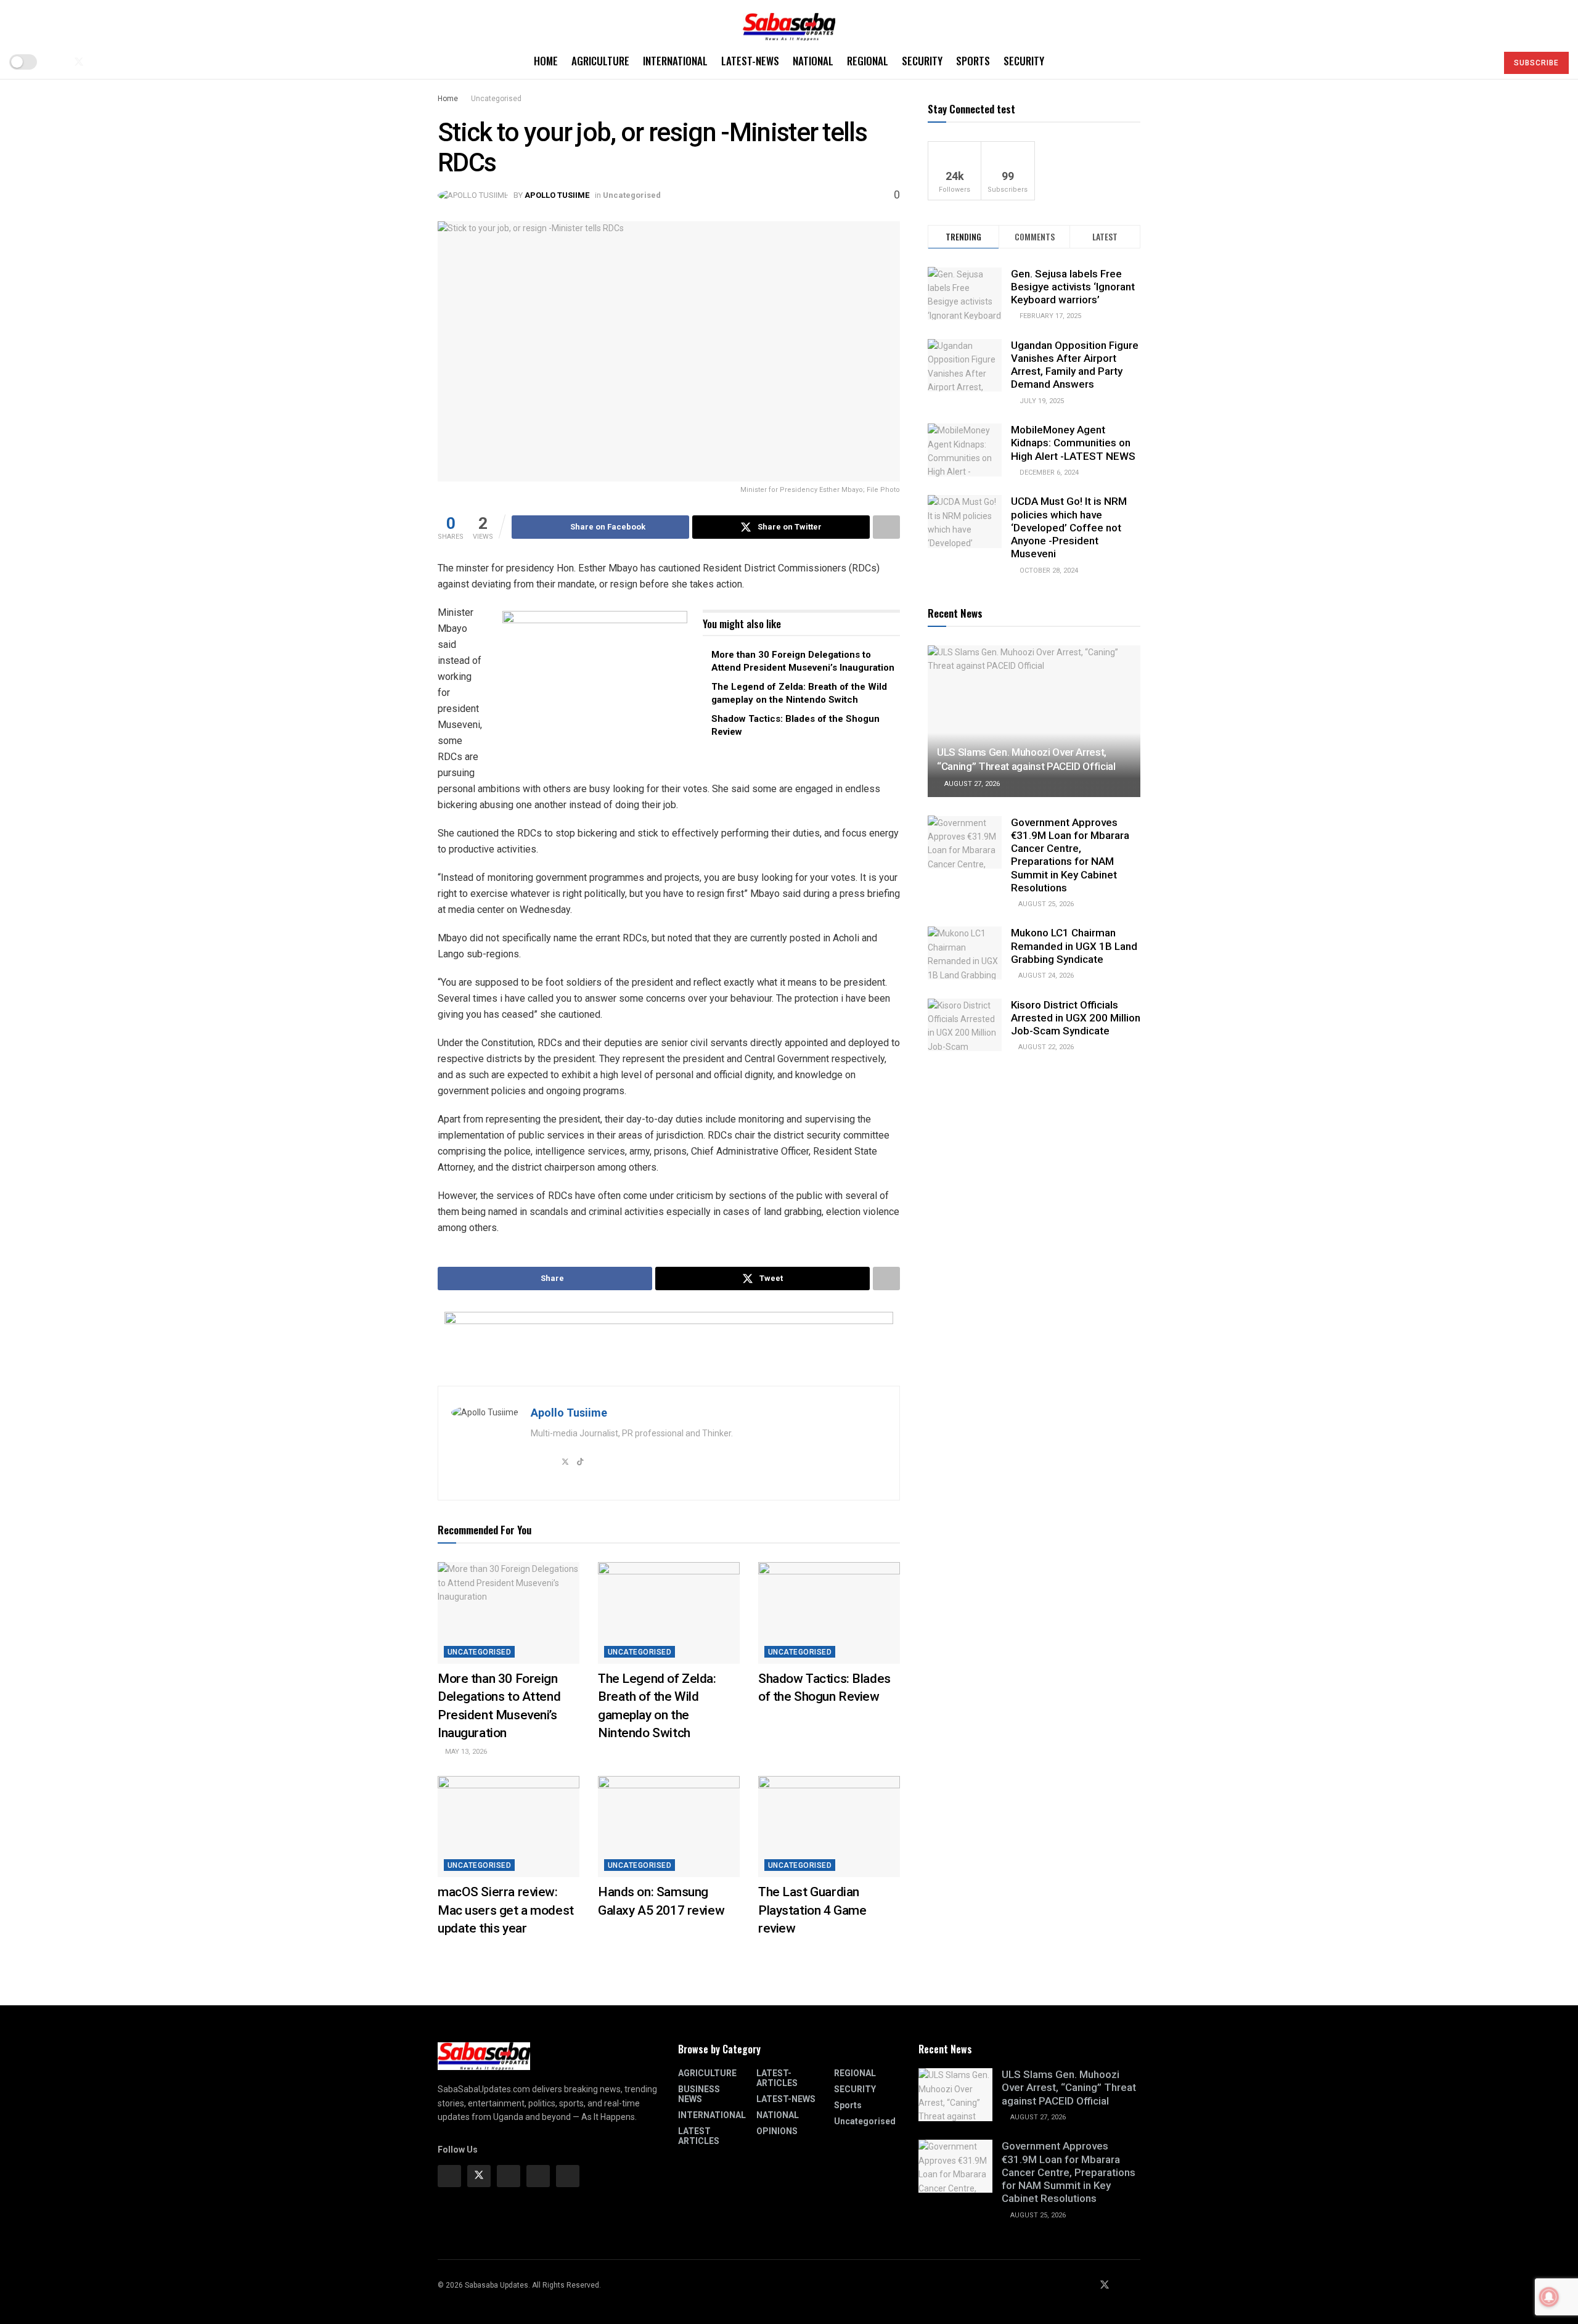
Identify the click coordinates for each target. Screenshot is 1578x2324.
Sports (973, 61)
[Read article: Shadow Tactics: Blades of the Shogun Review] (829, 1613)
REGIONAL (868, 61)
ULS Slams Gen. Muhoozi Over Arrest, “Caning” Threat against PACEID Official (1069, 2088)
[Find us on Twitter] (79, 62)
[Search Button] (1482, 62)
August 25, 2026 (1045, 904)
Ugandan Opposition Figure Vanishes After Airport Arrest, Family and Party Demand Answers (1075, 365)
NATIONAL (813, 61)
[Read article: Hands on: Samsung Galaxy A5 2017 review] (669, 1827)
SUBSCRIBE (1536, 63)
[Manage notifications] (1549, 2297)
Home (546, 61)
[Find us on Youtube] (100, 62)
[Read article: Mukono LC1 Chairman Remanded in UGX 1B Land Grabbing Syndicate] (965, 953)
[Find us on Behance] (538, 2176)
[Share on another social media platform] (886, 527)
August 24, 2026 (1045, 976)
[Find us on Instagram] (509, 2176)
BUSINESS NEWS (699, 2094)
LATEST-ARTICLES (777, 2078)
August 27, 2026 (971, 784)
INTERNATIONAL (675, 61)
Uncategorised (496, 99)
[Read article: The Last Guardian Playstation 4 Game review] (829, 1827)
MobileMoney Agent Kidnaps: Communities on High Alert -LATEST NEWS (1073, 443)
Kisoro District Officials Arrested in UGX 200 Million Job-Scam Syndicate (1076, 1018)
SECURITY (922, 61)
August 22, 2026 (1045, 1047)
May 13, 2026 (465, 1752)
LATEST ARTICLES (699, 2136)
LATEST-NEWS (750, 61)
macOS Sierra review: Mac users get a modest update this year (506, 1910)
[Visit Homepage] (789, 23)
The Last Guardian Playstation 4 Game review (812, 1910)
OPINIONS (777, 2131)
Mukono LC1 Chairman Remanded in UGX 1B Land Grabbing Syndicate (1074, 946)
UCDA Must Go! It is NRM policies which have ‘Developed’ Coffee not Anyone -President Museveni (1069, 527)
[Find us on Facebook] (58, 62)
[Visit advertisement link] (595, 688)
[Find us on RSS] (120, 62)
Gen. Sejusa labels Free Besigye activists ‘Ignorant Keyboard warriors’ (1073, 286)
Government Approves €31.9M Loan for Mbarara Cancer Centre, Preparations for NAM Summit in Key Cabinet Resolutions (1070, 854)
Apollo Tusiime (557, 195)
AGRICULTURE (600, 61)
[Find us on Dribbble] (568, 2176)
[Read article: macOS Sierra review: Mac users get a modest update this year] (509, 1827)
